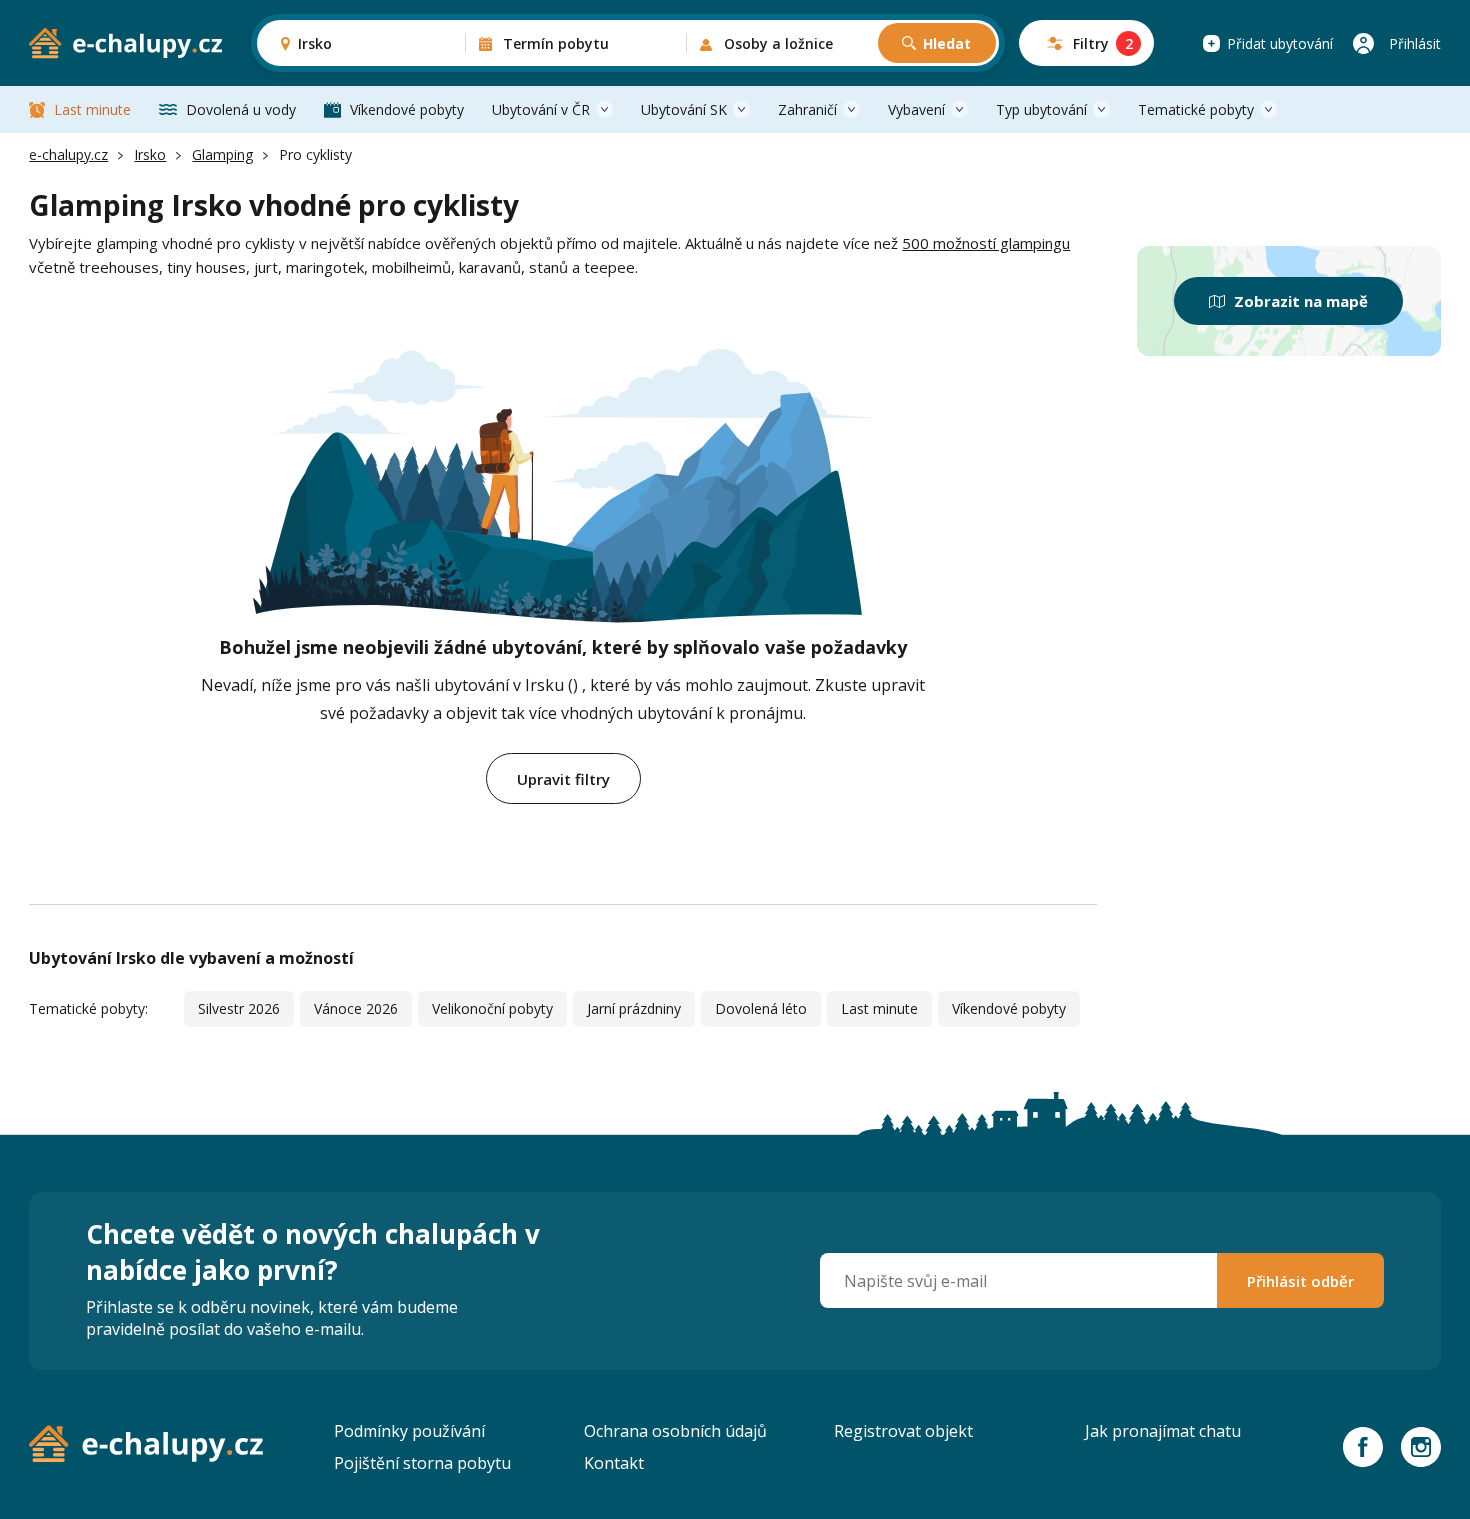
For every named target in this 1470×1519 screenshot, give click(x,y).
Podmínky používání (409, 1431)
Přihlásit (1415, 43)
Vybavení (916, 109)
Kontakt (614, 1463)
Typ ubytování (1041, 109)
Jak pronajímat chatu (1163, 1431)
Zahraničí (807, 109)
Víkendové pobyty (407, 109)
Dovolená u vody (241, 109)
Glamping (222, 154)
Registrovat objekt (903, 1431)
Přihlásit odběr (1300, 1281)
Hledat (947, 43)
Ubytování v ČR (541, 109)
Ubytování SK (684, 109)
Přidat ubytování (1280, 43)
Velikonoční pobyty (492, 1008)
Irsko (150, 154)
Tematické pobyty (1196, 109)
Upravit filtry (563, 779)
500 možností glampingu (986, 243)
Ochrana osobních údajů (675, 1431)
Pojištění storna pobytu (422, 1463)
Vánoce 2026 (356, 1008)
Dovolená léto (761, 1008)
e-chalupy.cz (68, 154)
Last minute (92, 109)
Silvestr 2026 (239, 1008)
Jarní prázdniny (634, 1008)
